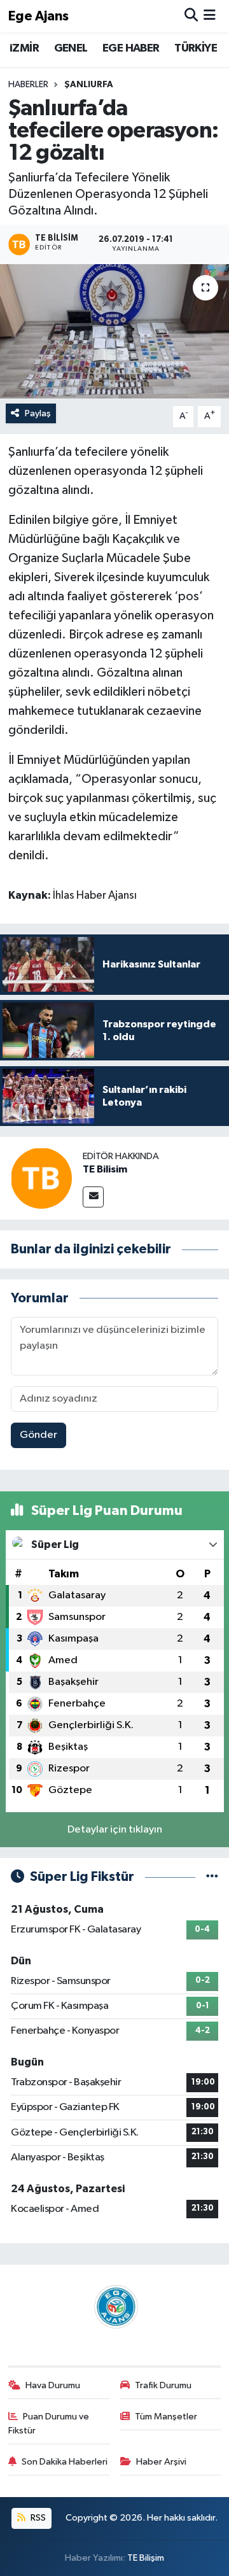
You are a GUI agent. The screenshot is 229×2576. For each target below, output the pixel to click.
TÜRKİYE (196, 48)
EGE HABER (131, 48)
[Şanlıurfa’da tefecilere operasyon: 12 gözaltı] (114, 331)
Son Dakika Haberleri (65, 2462)
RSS (37, 2518)
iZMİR (24, 48)
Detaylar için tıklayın (115, 1830)
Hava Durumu (53, 2385)
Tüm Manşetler (166, 2417)
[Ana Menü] (210, 16)
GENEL (71, 48)
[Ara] (191, 16)
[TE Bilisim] (41, 1178)
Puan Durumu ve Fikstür (49, 2424)
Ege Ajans (38, 16)
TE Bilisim (105, 1169)
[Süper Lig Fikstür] (212, 1877)
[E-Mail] (93, 1197)
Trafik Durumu (163, 2385)
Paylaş (38, 413)
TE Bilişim (146, 2558)
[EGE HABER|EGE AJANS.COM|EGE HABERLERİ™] (114, 2306)
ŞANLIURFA (89, 85)
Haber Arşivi (161, 2462)
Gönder (38, 1435)
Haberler (28, 85)
